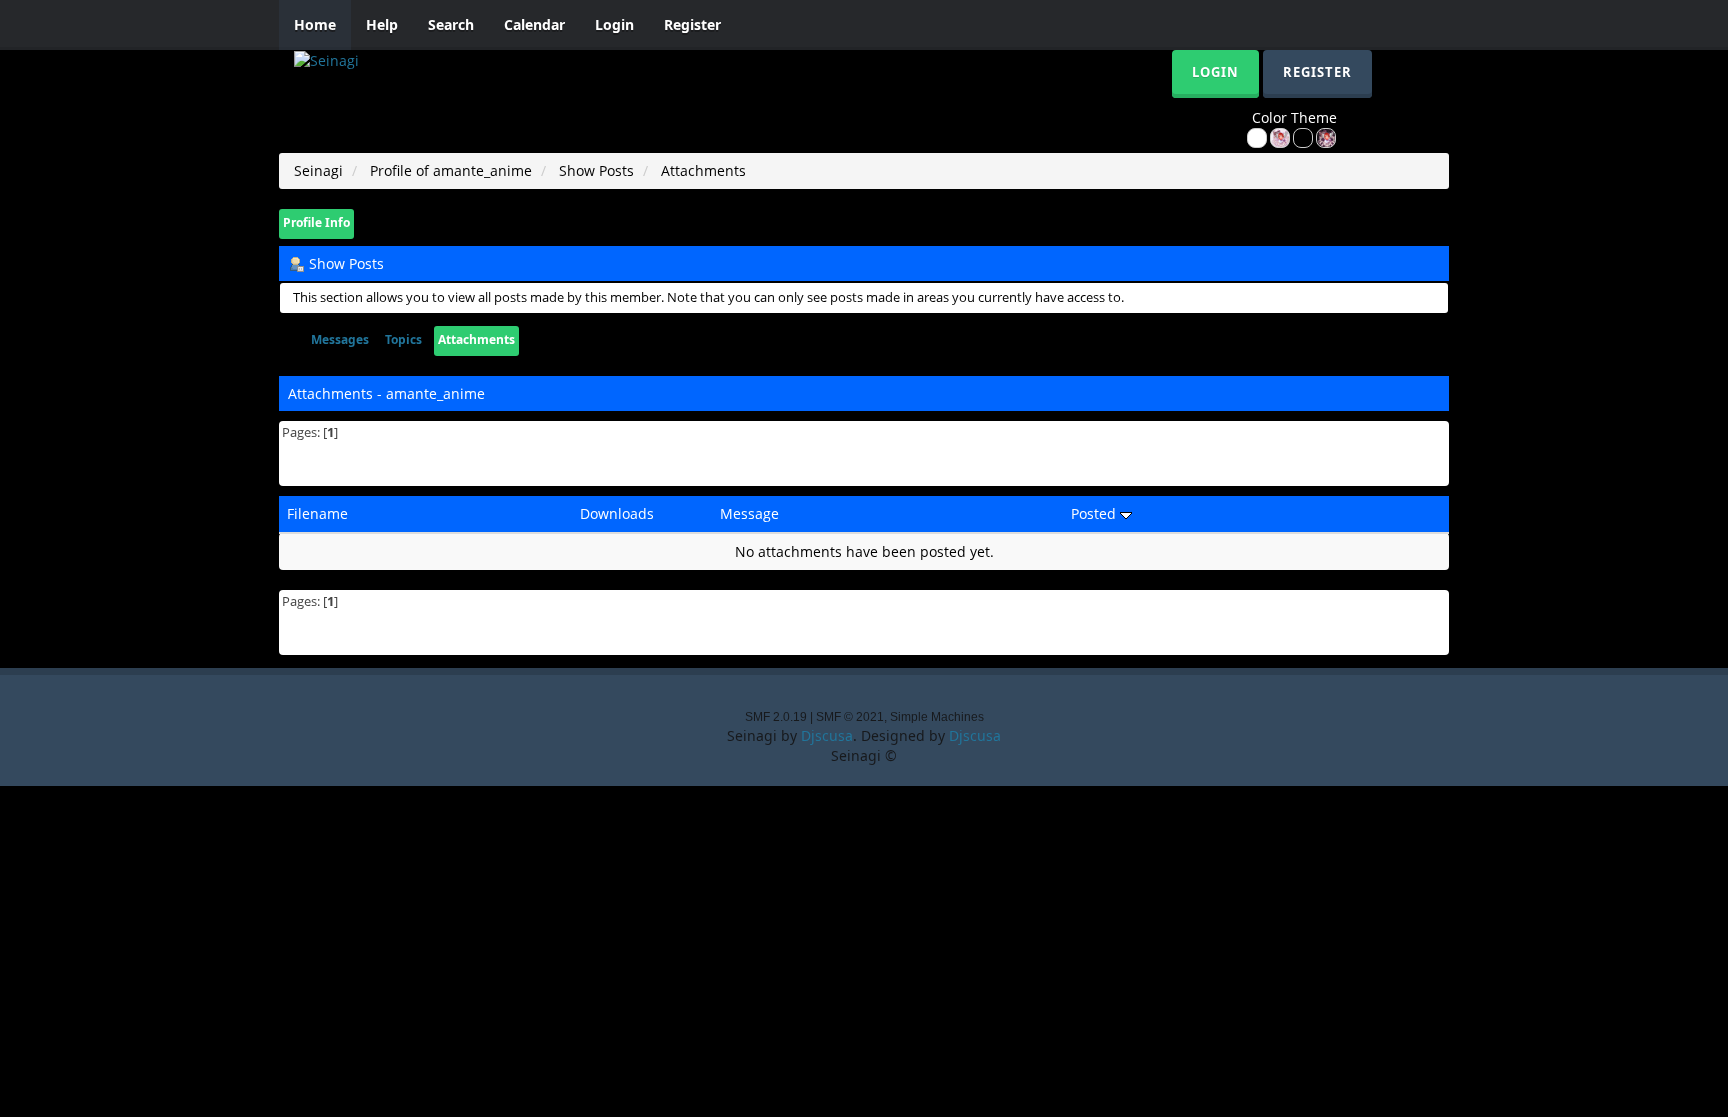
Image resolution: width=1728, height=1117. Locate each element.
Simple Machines (937, 717)
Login (614, 24)
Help (382, 24)
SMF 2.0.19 (776, 717)
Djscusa (827, 735)
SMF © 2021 (850, 717)
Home (315, 24)
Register (692, 24)
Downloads (617, 513)
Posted (1095, 513)
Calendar (534, 24)
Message (749, 513)
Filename (317, 513)
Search (451, 24)
